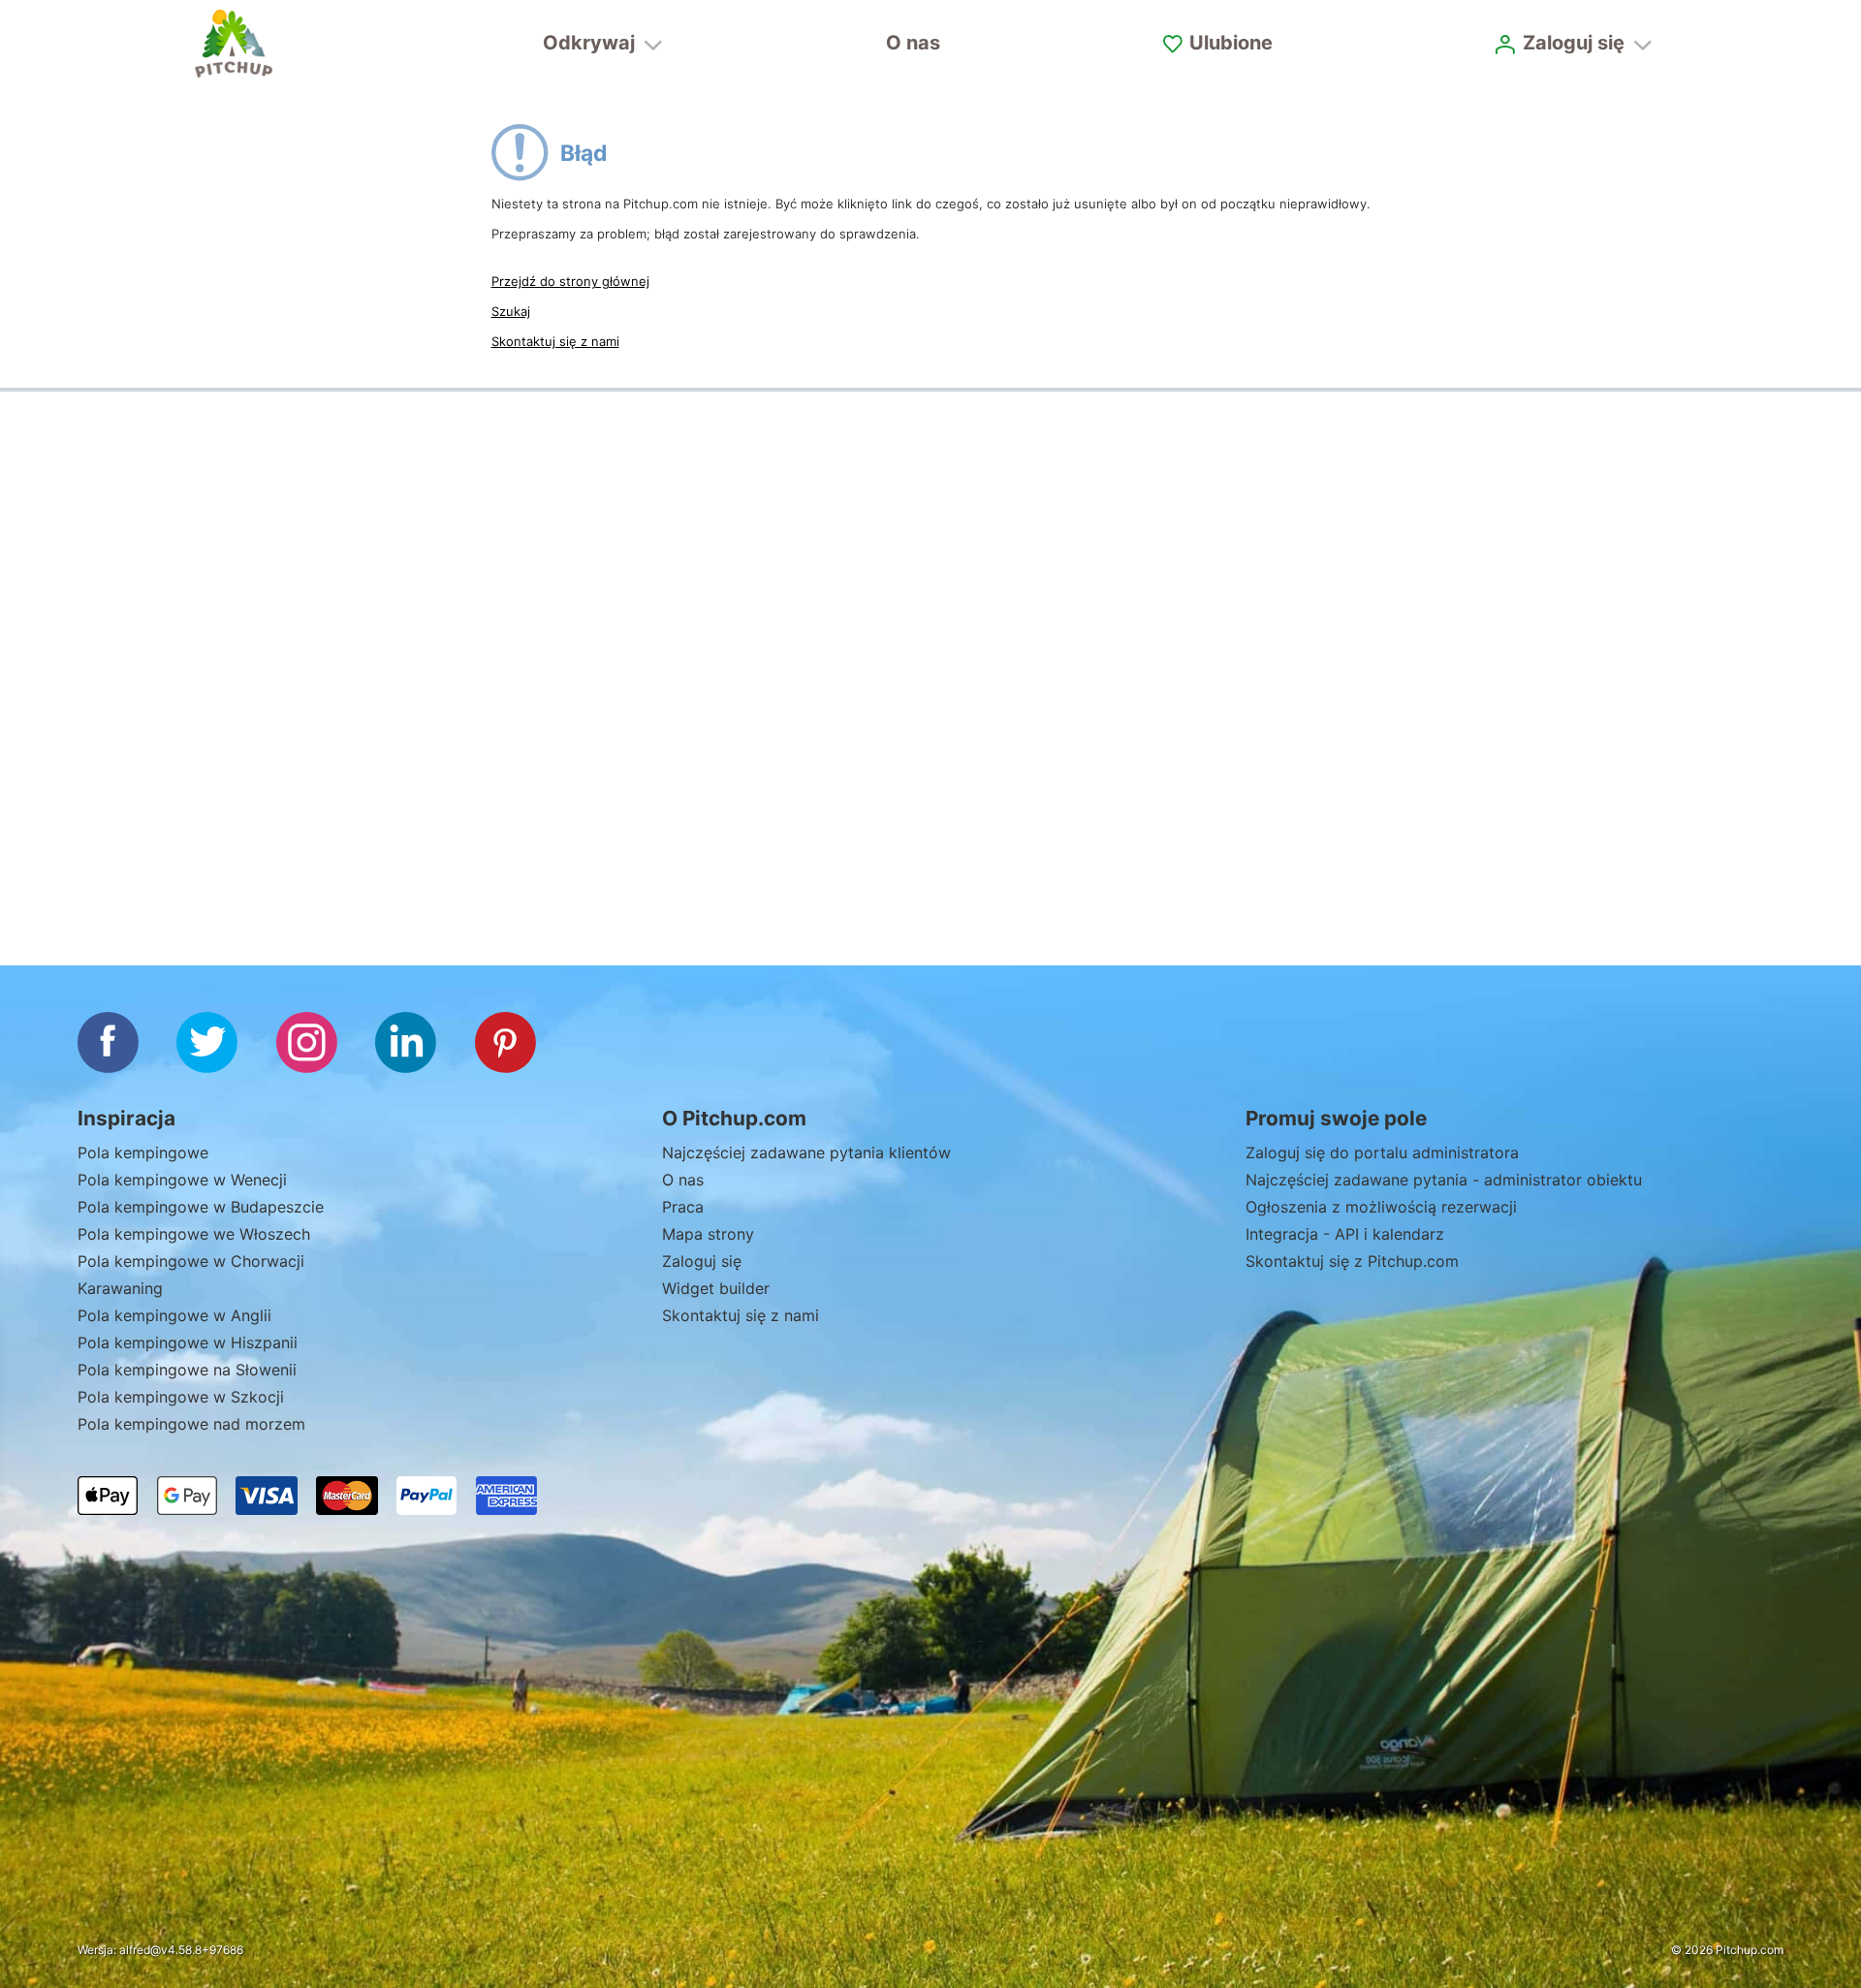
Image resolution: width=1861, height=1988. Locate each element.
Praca (683, 1207)
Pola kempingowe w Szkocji (181, 1397)
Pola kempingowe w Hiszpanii (188, 1342)
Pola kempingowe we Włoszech (194, 1234)
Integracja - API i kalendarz (1345, 1234)
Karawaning (120, 1288)
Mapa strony (708, 1234)
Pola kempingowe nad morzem (191, 1424)
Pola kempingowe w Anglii (174, 1315)
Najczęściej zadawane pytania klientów (806, 1152)
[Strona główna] (234, 44)
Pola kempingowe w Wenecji (182, 1180)
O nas (913, 43)
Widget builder (716, 1288)
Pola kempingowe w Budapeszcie (201, 1207)
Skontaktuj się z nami (555, 341)
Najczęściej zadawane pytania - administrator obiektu (1444, 1180)
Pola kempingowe (143, 1152)
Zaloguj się (702, 1261)
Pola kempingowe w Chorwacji (191, 1261)
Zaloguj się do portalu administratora (1382, 1152)
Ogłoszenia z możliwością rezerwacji (1381, 1207)
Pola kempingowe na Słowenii (187, 1370)
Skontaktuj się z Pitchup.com (1352, 1261)
